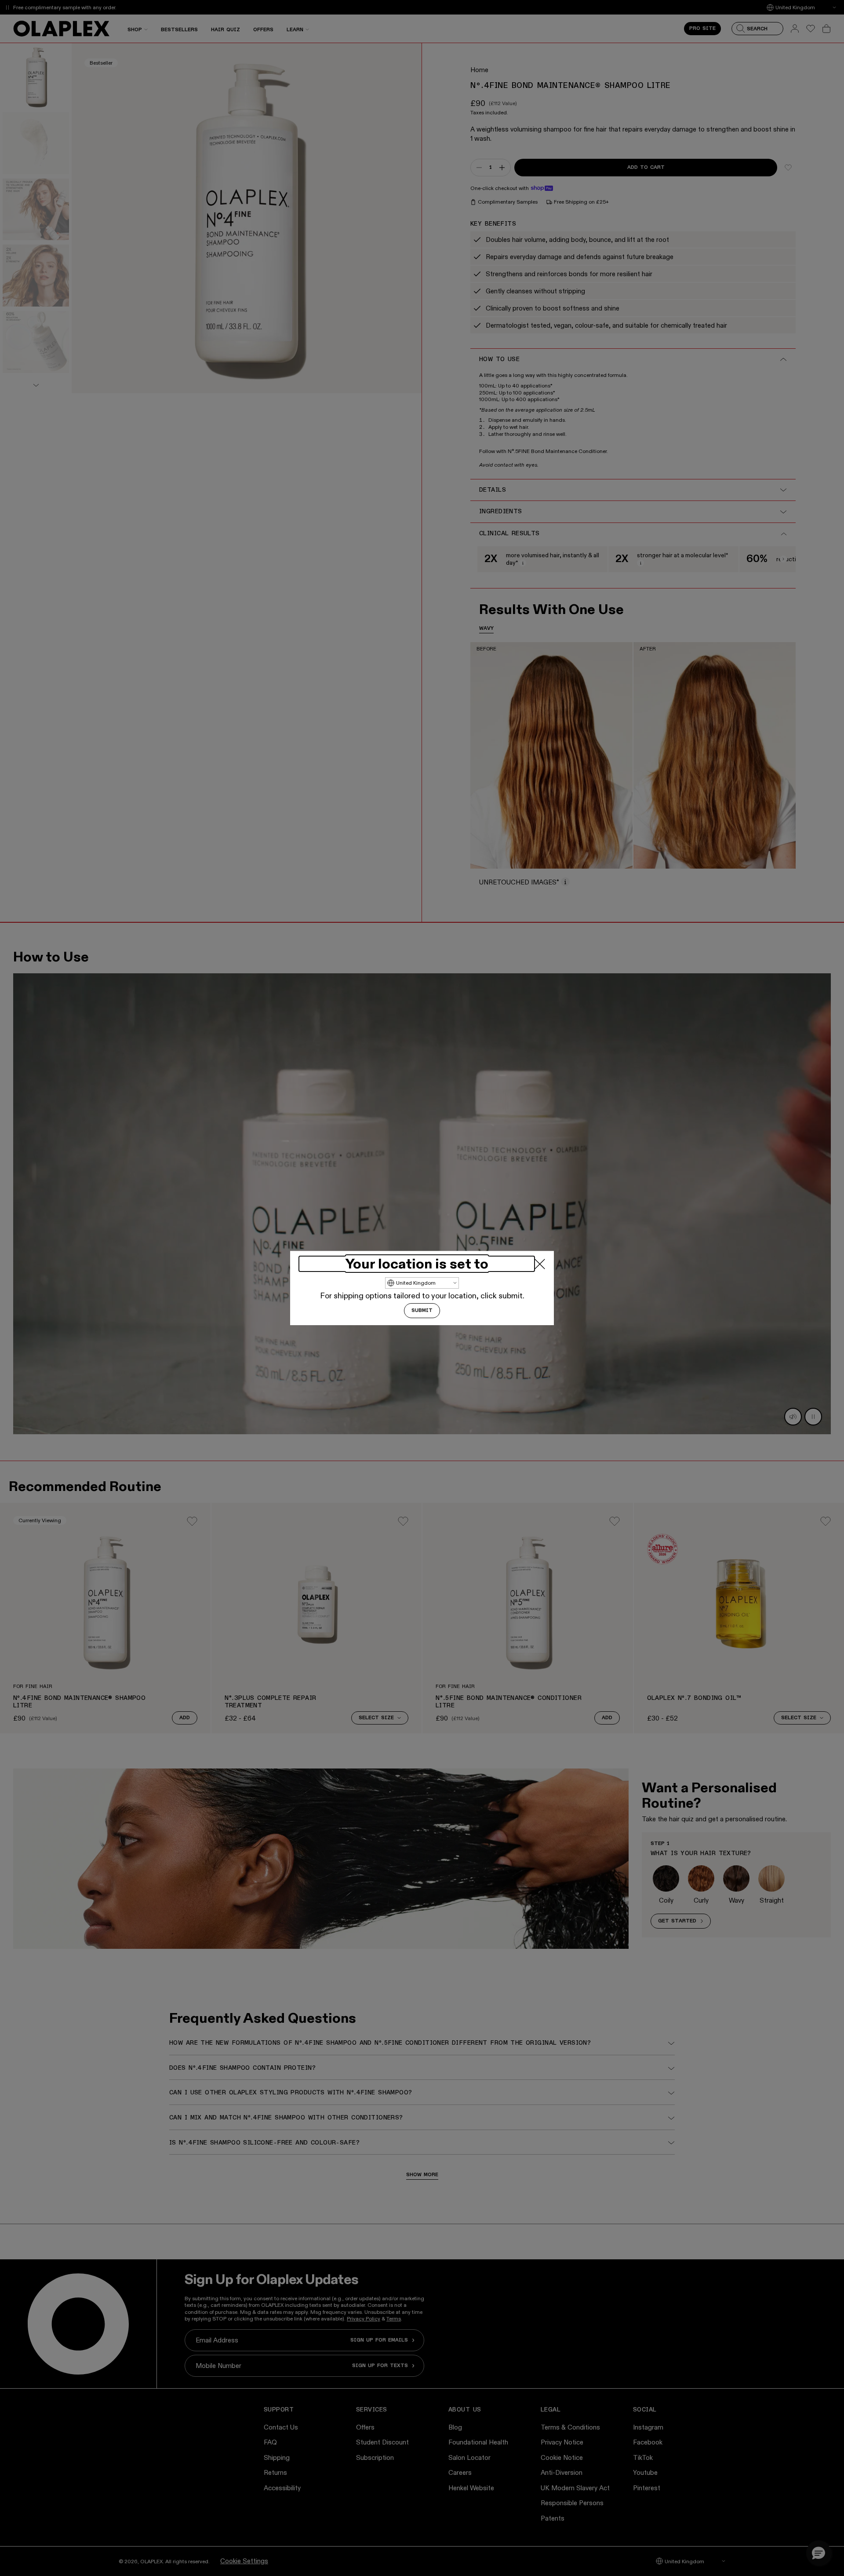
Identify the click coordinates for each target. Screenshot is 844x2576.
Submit (422, 1311)
